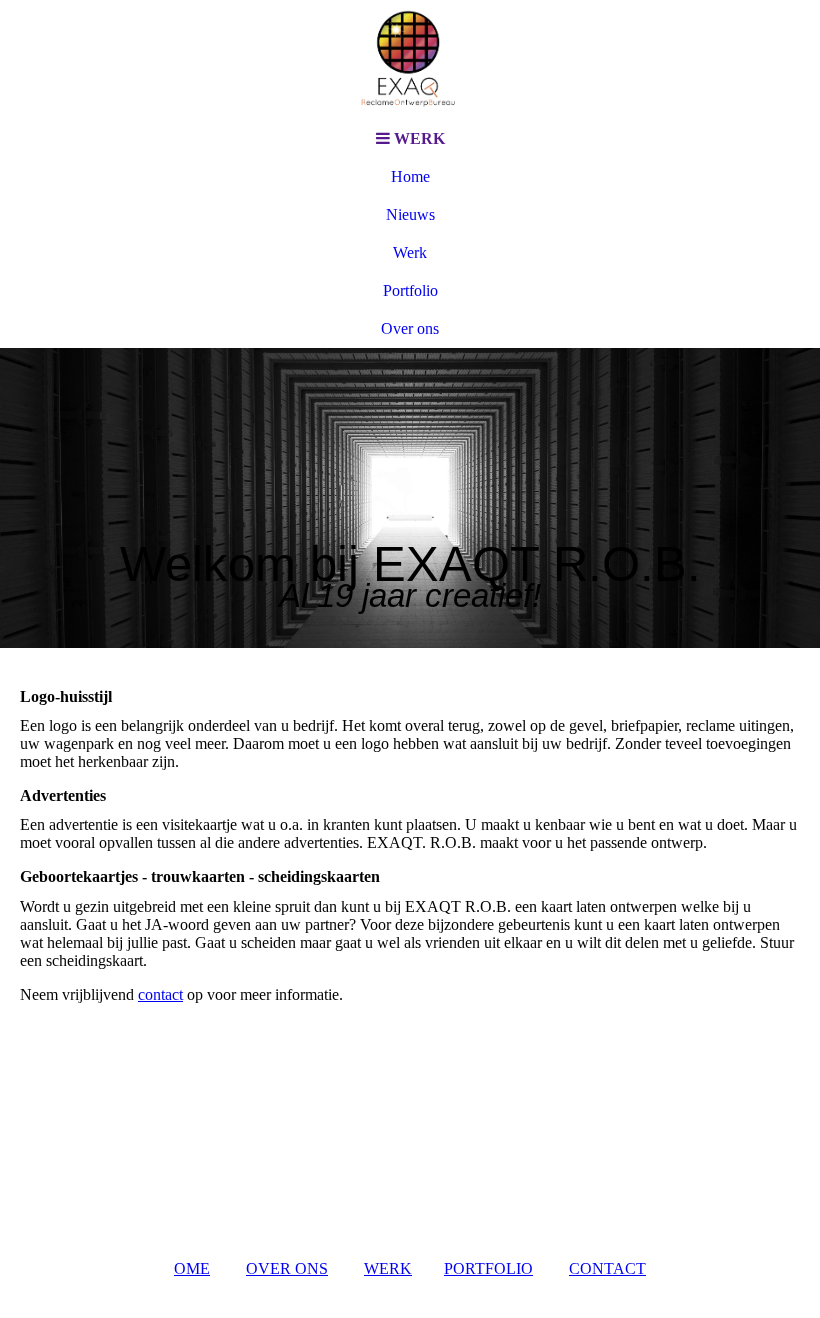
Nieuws (410, 214)
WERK (388, 1268)
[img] (410, 60)
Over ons (410, 328)
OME (192, 1268)
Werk (410, 252)
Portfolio (410, 290)
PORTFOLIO (488, 1268)
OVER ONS (287, 1268)
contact (160, 994)
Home (410, 176)
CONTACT (607, 1268)
